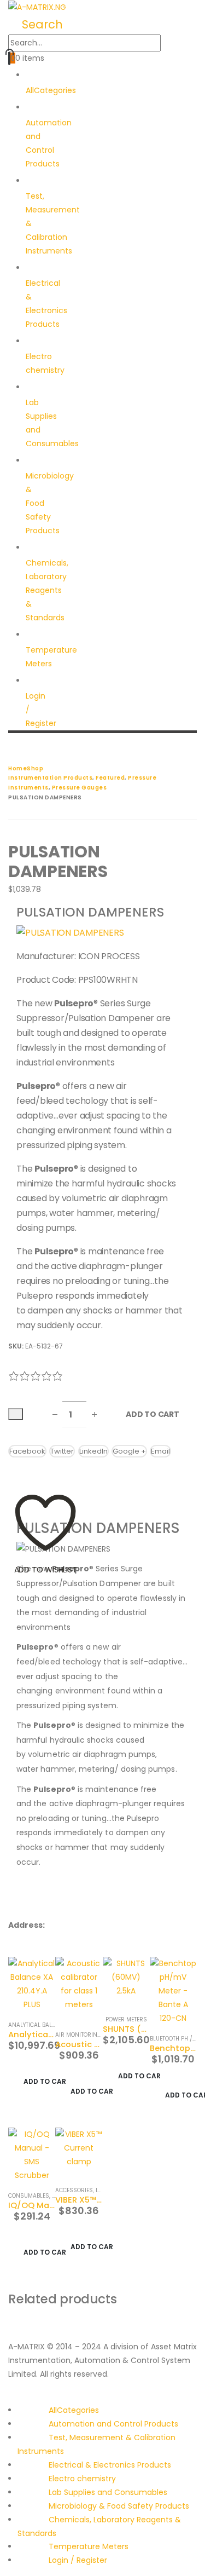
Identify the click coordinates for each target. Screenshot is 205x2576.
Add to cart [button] (45, 2081)
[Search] (171, 44)
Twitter (62, 1451)
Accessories (74, 2190)
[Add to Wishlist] (16, 1414)
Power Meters (126, 2019)
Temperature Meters (51, 657)
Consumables (29, 2196)
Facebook (27, 1451)
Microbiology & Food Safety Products (119, 2506)
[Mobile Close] (3, 2396)
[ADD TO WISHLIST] (45, 1476)
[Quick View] (44, 2065)
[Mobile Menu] (11, 748)
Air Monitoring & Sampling (96, 2035)
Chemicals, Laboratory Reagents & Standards (47, 590)
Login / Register (41, 710)
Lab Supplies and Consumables (52, 423)
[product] (32, 1984)
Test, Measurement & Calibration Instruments (53, 223)
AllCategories (74, 2410)
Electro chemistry (45, 363)
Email (160, 1451)
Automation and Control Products (113, 2424)
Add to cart (153, 1414)
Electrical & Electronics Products (110, 2465)
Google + (129, 1451)
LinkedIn (93, 1451)
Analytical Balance (37, 2025)
